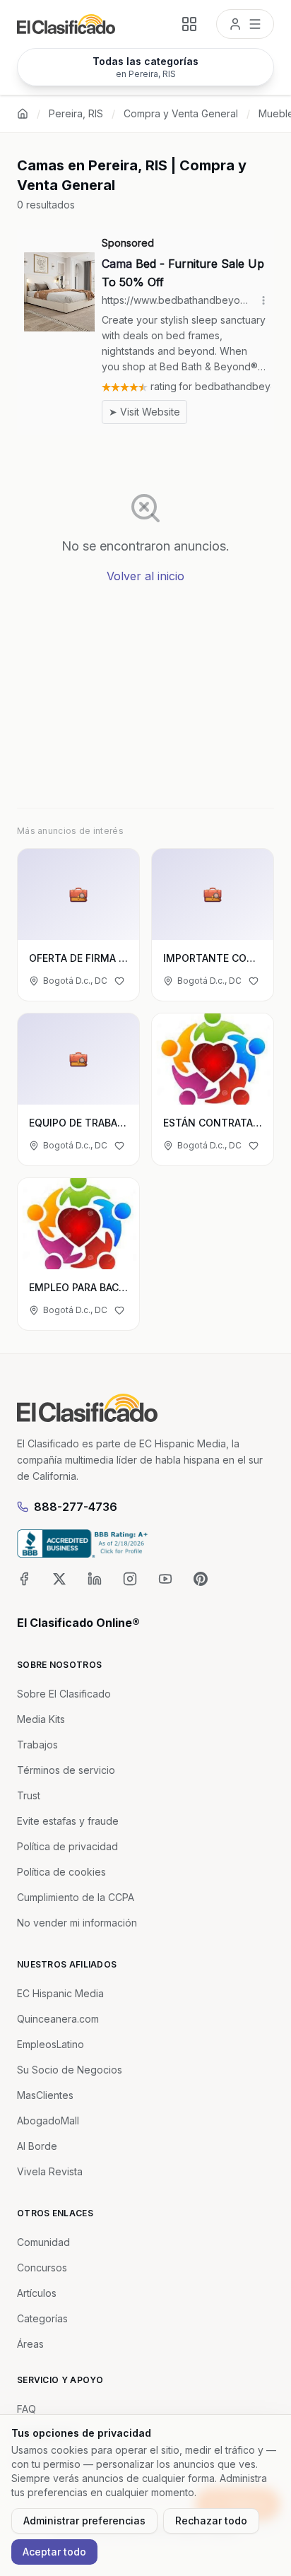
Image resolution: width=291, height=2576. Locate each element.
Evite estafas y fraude (68, 1821)
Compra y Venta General (181, 113)
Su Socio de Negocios (70, 2070)
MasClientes (45, 2095)
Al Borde (37, 2146)
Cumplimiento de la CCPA (76, 1897)
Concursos (42, 2268)
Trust (29, 1795)
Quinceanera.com (58, 2019)
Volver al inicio (145, 576)
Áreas (30, 2344)
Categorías (42, 2318)
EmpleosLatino (51, 2044)
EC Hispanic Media (60, 1993)
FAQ (26, 2409)
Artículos (37, 2293)
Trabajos (37, 1745)
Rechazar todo (211, 2521)
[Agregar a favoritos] (119, 981)
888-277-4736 (76, 1507)
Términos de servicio (66, 1770)
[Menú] (245, 24)
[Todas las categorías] (189, 24)
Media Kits (41, 1719)
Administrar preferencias (84, 2521)
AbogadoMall (48, 2121)
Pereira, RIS (76, 113)
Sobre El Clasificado (64, 1694)
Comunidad (43, 2242)
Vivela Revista (50, 2171)
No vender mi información (77, 1923)
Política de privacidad (67, 1846)
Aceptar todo (54, 2552)
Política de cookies (61, 1872)
